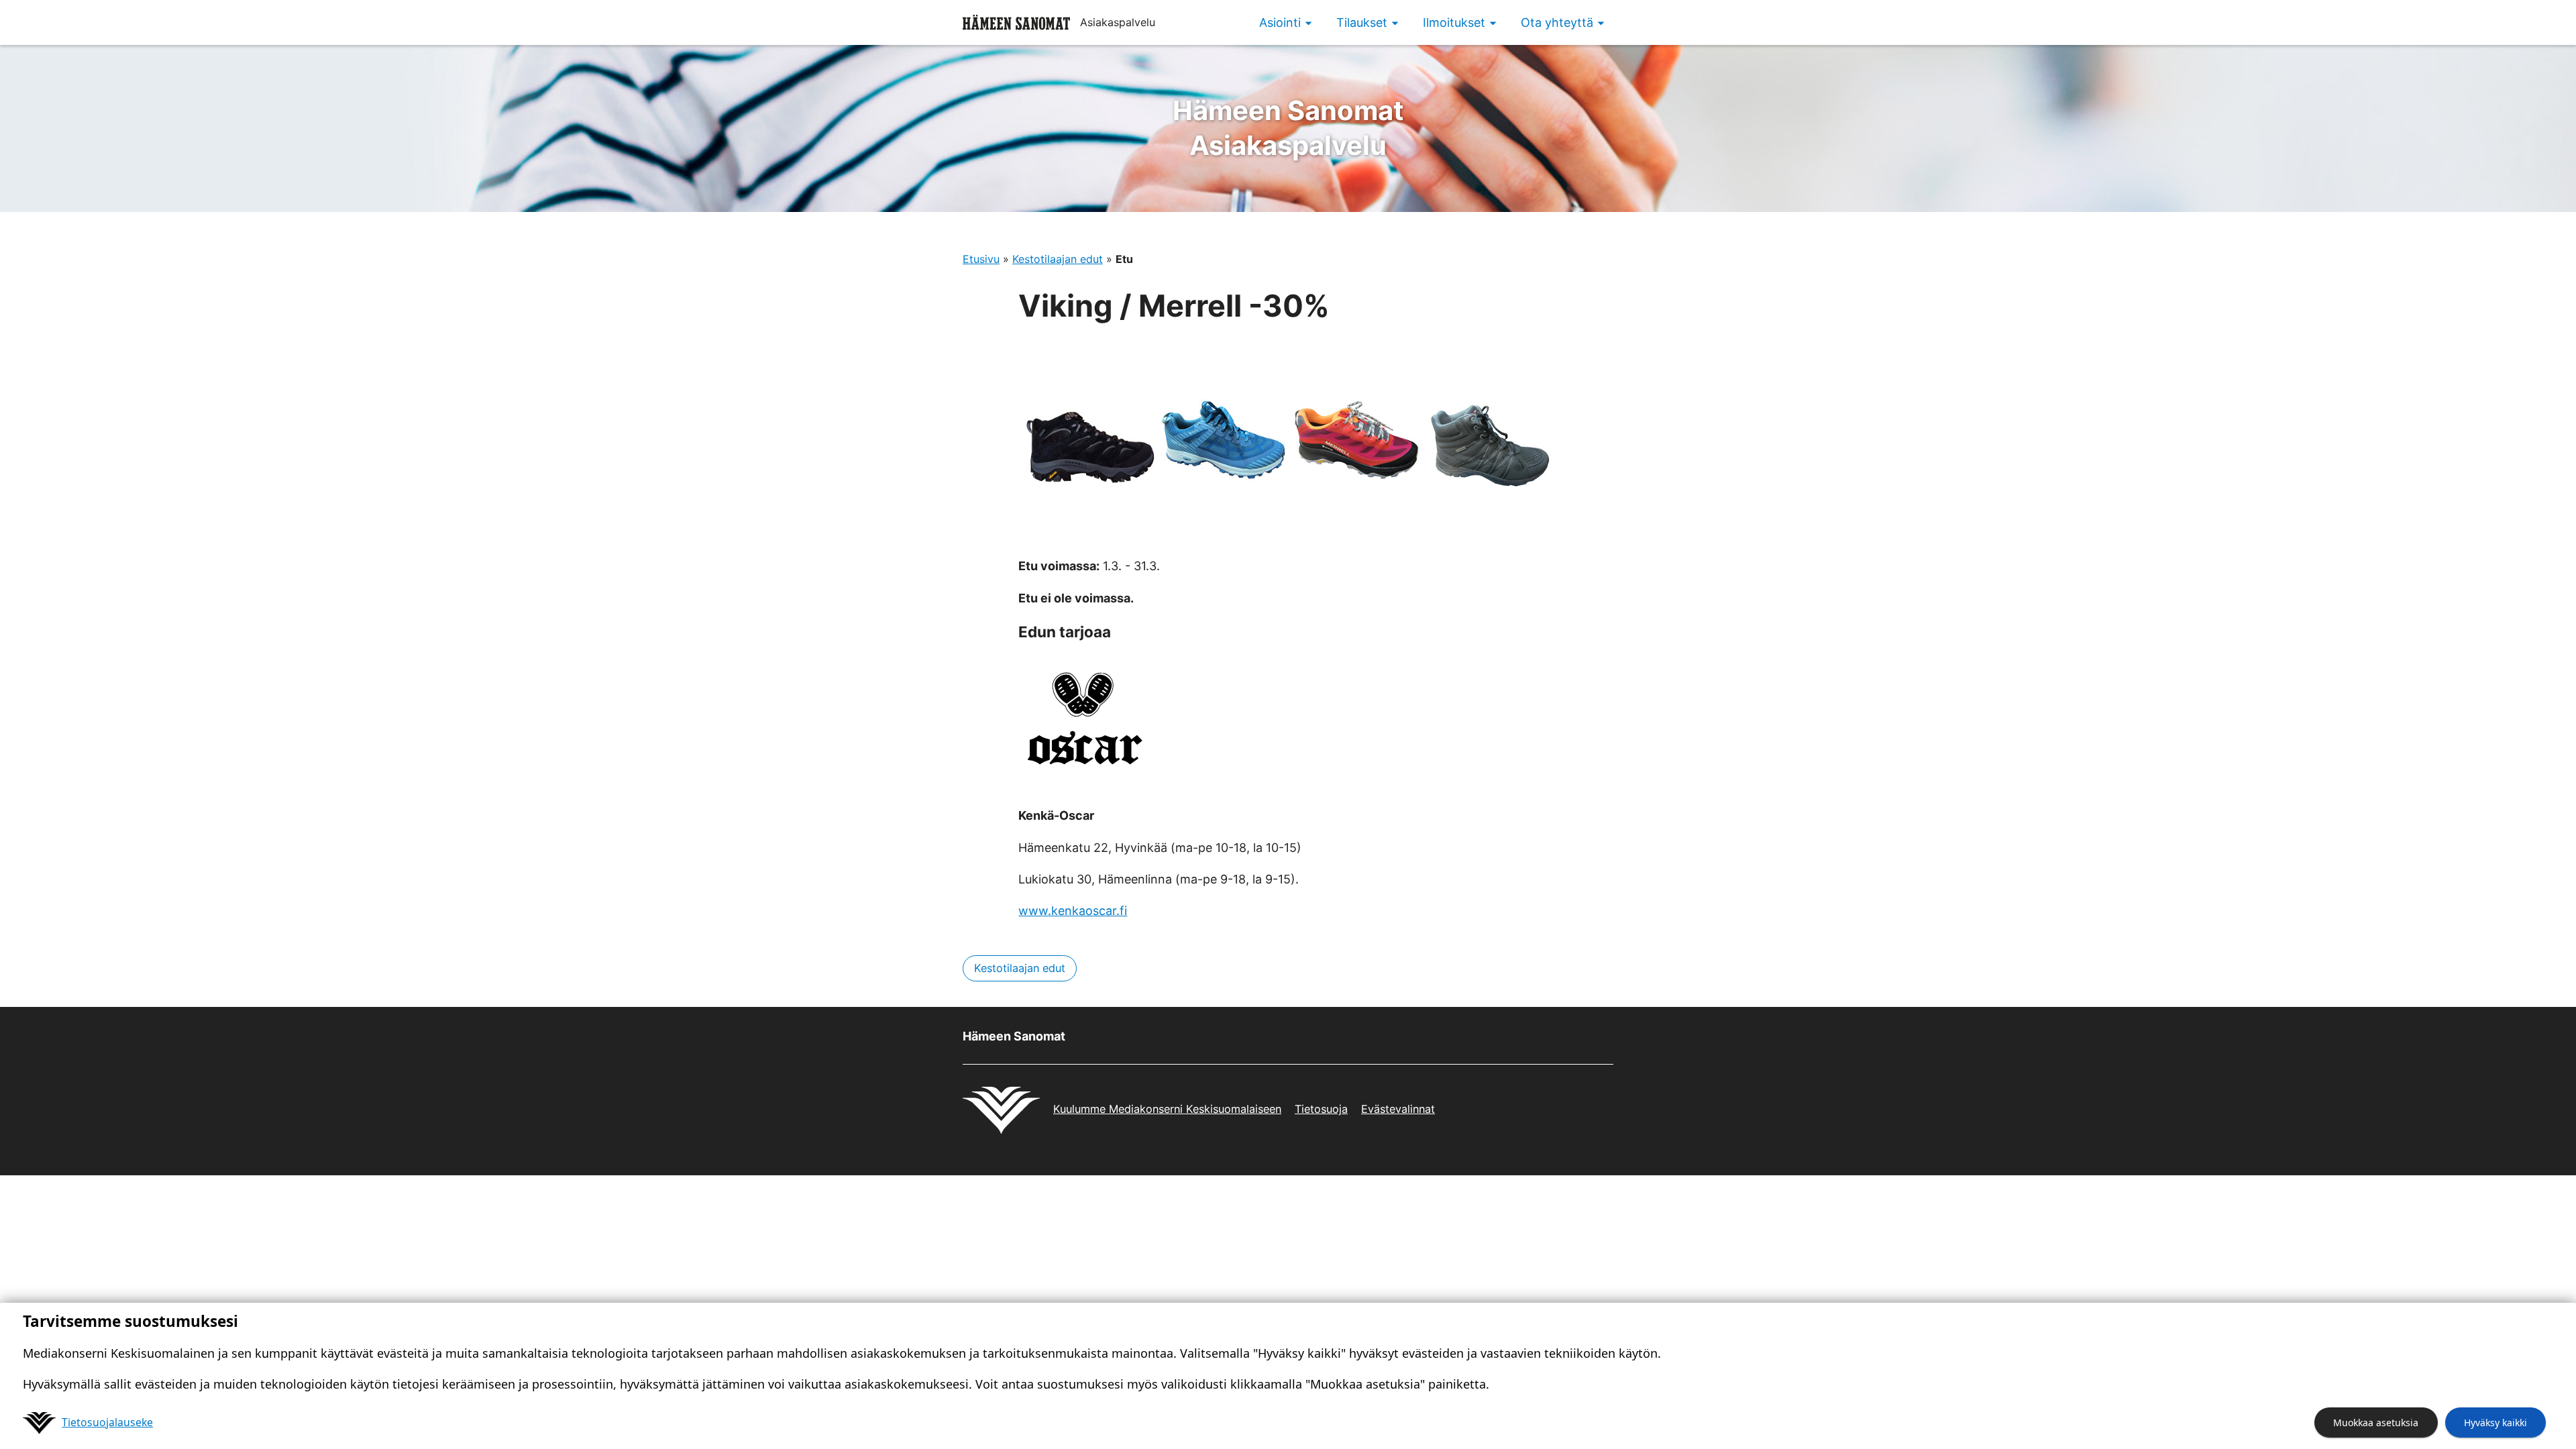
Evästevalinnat (1398, 1109)
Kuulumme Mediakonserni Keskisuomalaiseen (1167, 1109)
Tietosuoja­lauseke (107, 1422)
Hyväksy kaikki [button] (2495, 1423)
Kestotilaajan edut (1058, 259)
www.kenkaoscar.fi (1073, 911)
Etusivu (981, 259)
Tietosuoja (1321, 1109)
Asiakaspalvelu (1288, 128)
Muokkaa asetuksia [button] (2376, 1423)
